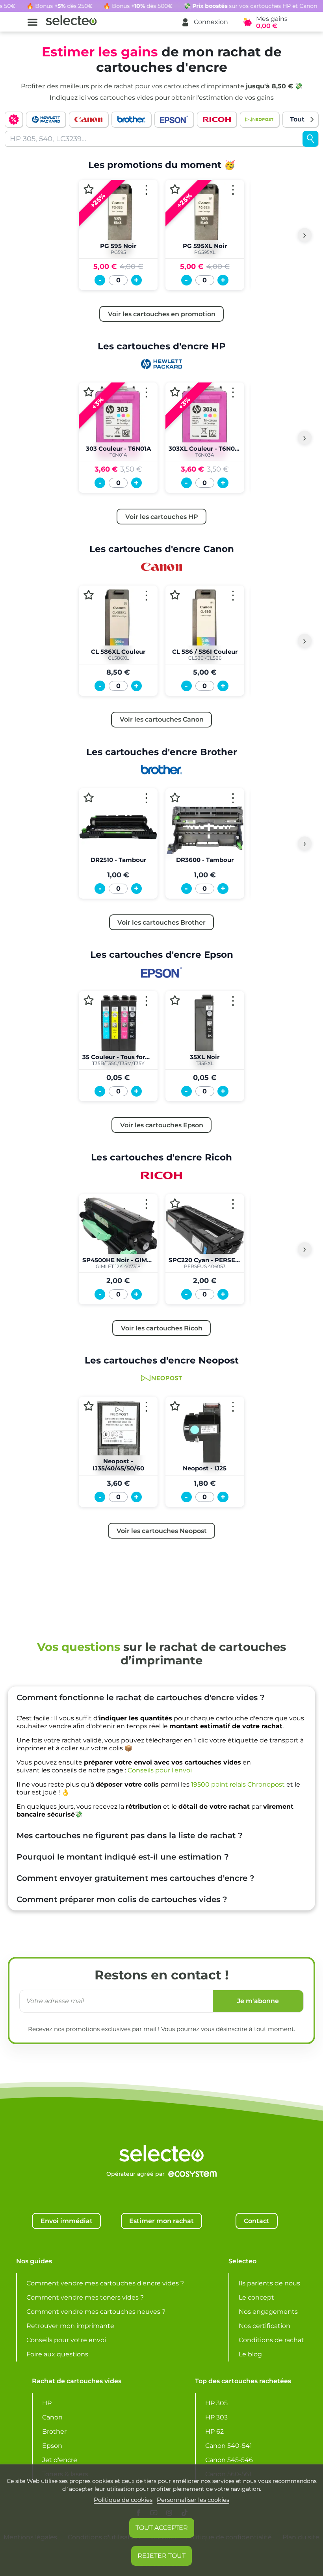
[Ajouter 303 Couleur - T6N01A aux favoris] (89, 392)
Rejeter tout (161, 2556)
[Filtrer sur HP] (46, 119)
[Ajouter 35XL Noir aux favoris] (175, 1001)
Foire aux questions (57, 2354)
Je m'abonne (258, 2001)
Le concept (256, 2297)
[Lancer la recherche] (310, 139)
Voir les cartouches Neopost (162, 1531)
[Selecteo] (161, 2133)
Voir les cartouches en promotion (162, 314)
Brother (54, 2431)
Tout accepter (162, 2528)
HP (47, 2403)
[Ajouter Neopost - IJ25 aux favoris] (175, 1406)
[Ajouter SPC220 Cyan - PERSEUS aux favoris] (175, 1203)
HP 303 (216, 2417)
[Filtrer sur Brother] (131, 119)
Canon (52, 2417)
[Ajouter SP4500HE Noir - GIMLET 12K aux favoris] (89, 1203)
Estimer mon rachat (161, 2221)
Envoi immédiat (67, 2221)
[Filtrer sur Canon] (89, 119)
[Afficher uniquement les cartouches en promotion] (14, 119)
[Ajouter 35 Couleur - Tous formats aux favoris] (89, 1001)
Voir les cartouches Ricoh (162, 1328)
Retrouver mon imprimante (70, 2326)
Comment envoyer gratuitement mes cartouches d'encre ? (136, 1878)
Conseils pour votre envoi (66, 2340)
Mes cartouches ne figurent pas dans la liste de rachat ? (130, 1835)
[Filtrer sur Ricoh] (217, 119)
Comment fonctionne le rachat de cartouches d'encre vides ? (141, 1697)
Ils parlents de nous (269, 2283)
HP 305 (216, 2403)
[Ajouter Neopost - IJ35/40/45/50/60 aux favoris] (89, 1406)
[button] (204, 22)
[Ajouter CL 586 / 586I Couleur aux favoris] (175, 595)
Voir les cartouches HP (162, 517)
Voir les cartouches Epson (162, 1125)
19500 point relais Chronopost (238, 1784)
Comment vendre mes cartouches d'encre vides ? (105, 2283)
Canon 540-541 (229, 2446)
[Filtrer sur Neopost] (260, 119)
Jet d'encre (60, 2460)
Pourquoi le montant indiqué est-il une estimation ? (123, 1857)
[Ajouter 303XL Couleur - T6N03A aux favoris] (175, 392)
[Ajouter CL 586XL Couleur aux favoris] (89, 595)
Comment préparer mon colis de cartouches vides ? (122, 1899)
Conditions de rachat (271, 2340)
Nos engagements (268, 2312)
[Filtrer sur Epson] (174, 119)
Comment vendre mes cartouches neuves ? (96, 2312)
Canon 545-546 (229, 2460)
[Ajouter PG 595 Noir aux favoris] (89, 189)
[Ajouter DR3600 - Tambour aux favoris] (175, 797)
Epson (52, 2446)
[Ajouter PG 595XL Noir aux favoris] (175, 189)
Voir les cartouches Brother (161, 922)
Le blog (250, 2354)
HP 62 (214, 2431)
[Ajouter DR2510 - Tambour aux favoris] (89, 797)
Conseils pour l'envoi (160, 1770)
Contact (257, 2221)
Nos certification (265, 2326)
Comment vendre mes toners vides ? (85, 2297)
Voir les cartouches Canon (162, 719)
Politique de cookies (123, 2500)
